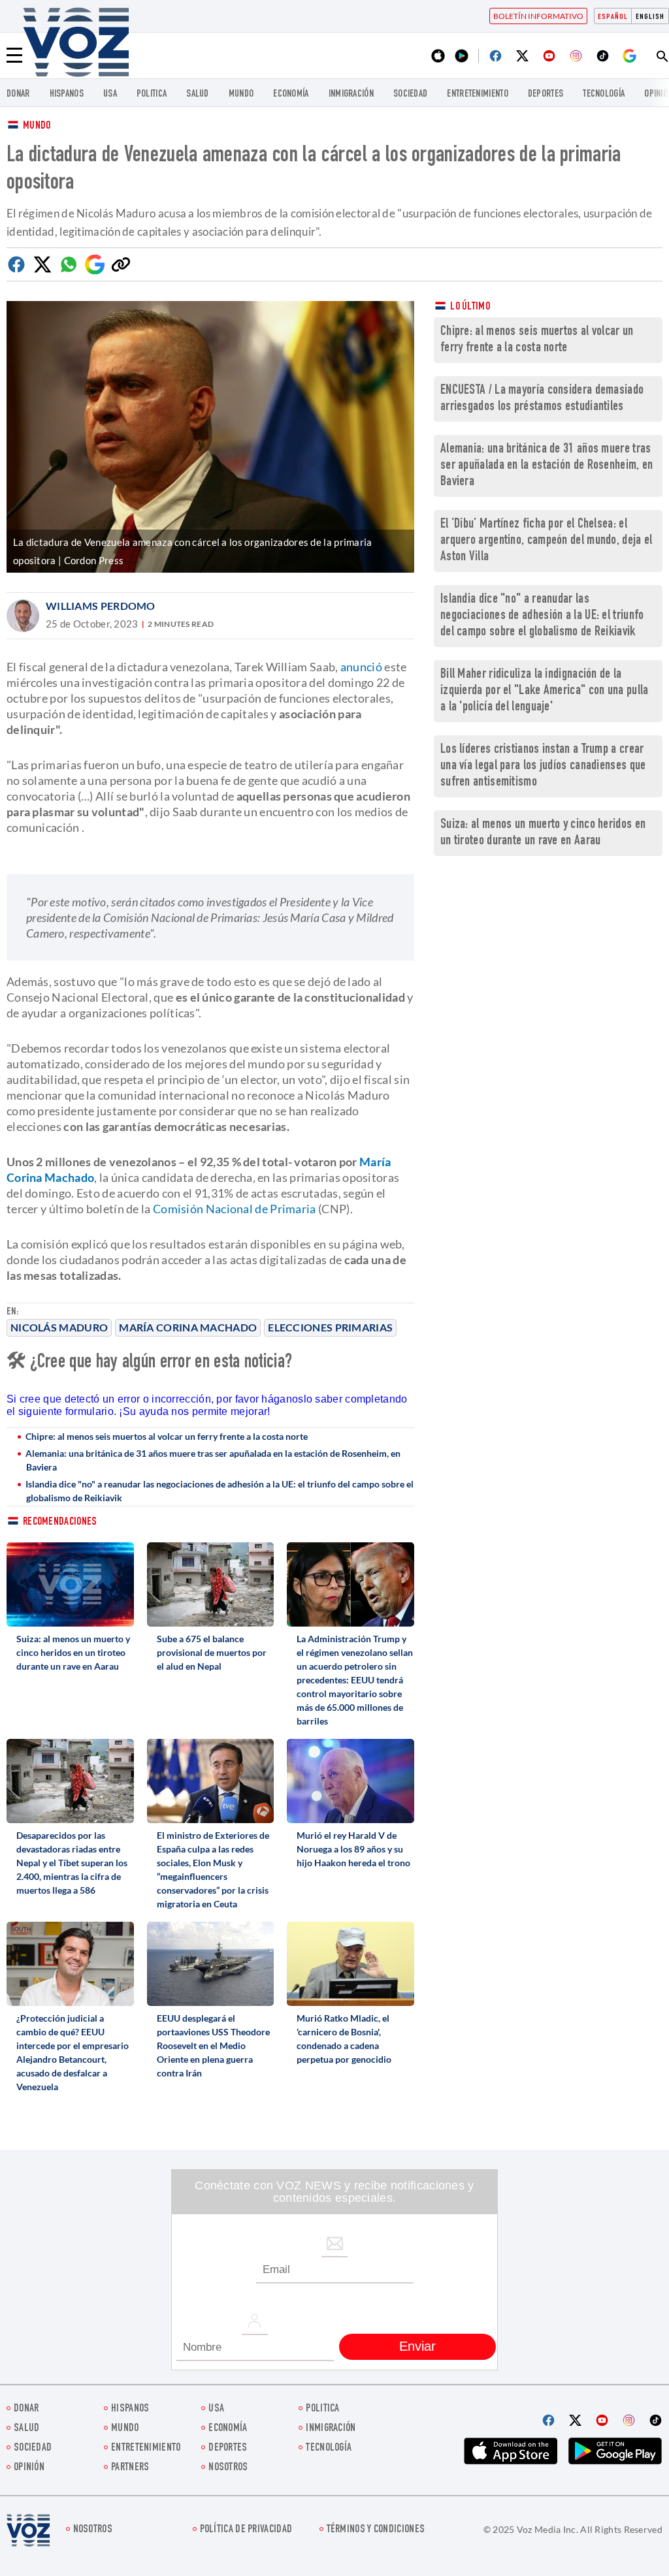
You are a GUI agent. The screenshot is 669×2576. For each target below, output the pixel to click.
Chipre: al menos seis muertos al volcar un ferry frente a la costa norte (167, 1436)
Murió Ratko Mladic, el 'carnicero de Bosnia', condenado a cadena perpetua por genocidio (344, 2039)
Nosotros (228, 2468)
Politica (152, 94)
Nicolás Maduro (59, 1327)
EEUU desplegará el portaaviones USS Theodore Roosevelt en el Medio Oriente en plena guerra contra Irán (213, 2045)
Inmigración (351, 94)
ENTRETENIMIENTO (478, 94)
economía (291, 94)
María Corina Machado (188, 1327)
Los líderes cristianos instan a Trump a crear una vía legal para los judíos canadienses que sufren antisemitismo (543, 766)
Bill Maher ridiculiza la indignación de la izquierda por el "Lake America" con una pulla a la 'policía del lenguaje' (545, 691)
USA (110, 94)
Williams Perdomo (101, 606)
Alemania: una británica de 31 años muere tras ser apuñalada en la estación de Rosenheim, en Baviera (213, 1460)
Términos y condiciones (376, 2530)
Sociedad (410, 94)
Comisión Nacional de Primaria (235, 1209)
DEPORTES (546, 94)
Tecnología (604, 94)
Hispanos (67, 94)
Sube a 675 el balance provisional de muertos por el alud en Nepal (212, 1652)
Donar (18, 94)
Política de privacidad (246, 2530)
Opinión (29, 2468)
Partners (130, 2468)
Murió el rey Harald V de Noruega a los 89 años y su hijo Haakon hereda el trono (353, 1849)
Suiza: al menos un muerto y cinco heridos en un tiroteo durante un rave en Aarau (73, 1652)
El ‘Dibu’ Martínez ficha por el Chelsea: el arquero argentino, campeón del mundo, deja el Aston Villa (547, 541)
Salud (198, 94)
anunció (361, 667)
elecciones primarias (330, 1327)
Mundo (241, 94)
